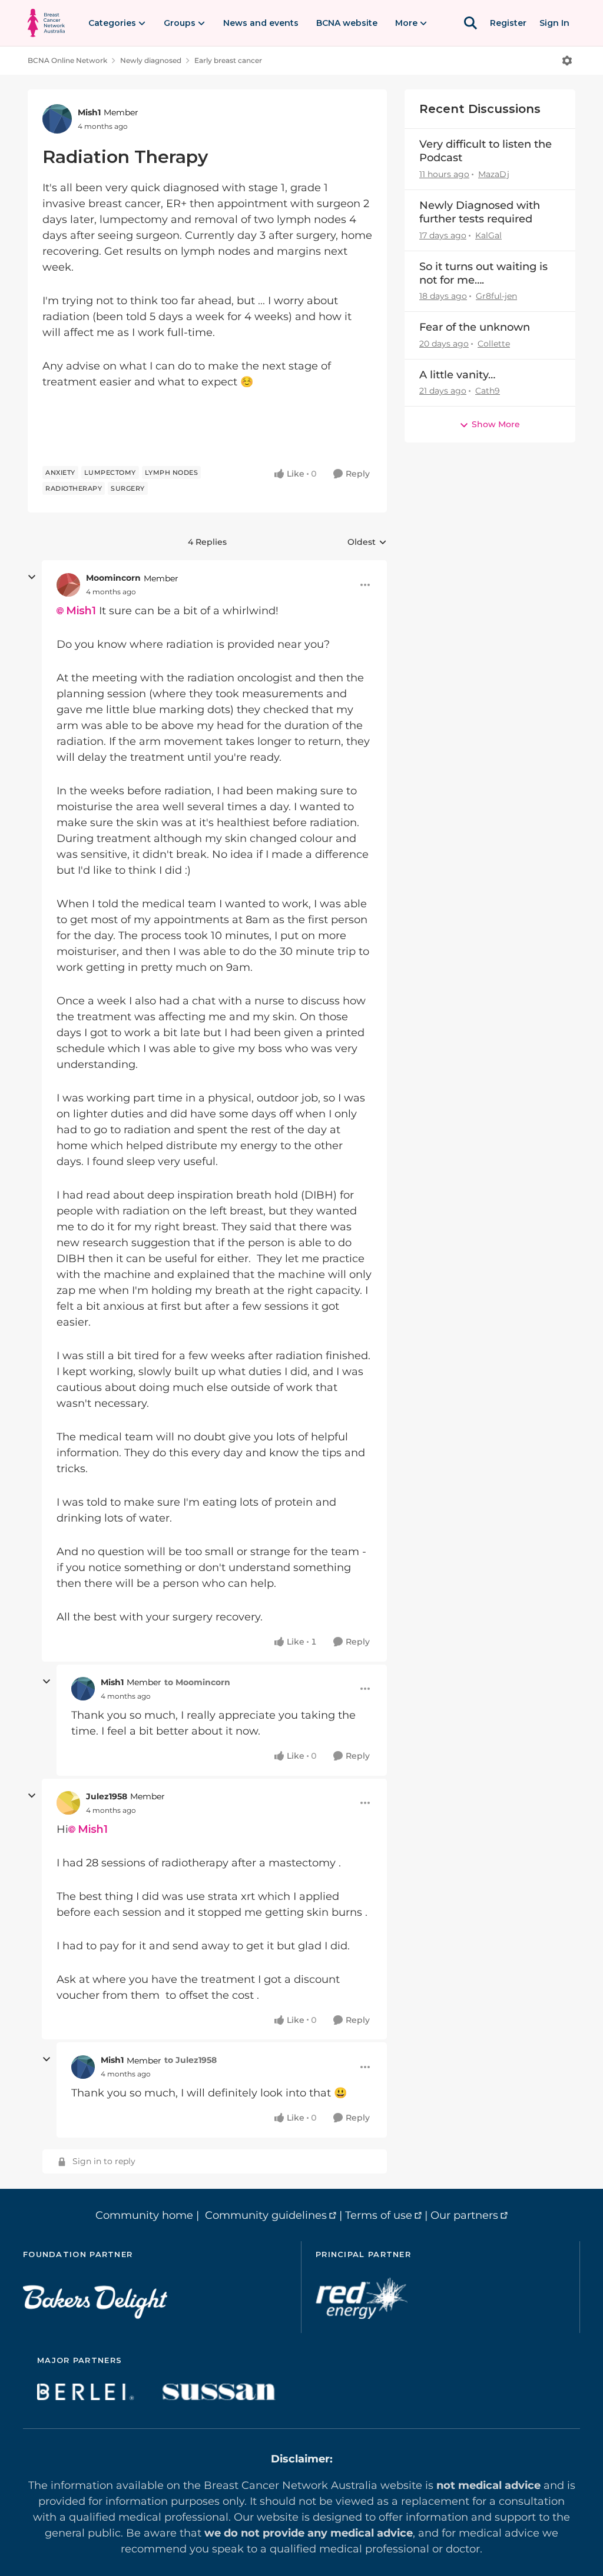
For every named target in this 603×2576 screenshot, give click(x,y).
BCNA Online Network (67, 60)
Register (508, 23)
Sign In (554, 23)
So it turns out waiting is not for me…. (483, 273)
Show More (496, 424)
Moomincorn (113, 578)
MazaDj (494, 174)
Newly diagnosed (151, 60)
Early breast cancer (228, 60)
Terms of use (379, 2215)
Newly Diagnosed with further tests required (480, 212)
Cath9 (488, 391)
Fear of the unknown (475, 327)
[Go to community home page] (46, 23)
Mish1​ (81, 611)
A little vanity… (457, 375)
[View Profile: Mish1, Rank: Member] (57, 119)
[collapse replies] (32, 577)
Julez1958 (107, 1796)
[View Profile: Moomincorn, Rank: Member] (68, 585)
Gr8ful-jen (496, 296)
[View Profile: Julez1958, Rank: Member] (68, 1803)
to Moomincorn (197, 1682)
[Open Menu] (567, 61)
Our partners (464, 2215)
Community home (144, 2215)
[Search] (471, 23)
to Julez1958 (190, 2060)
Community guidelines (266, 2215)
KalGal (488, 235)
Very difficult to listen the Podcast (486, 151)
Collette (494, 344)
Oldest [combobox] (367, 543)
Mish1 (89, 112)
